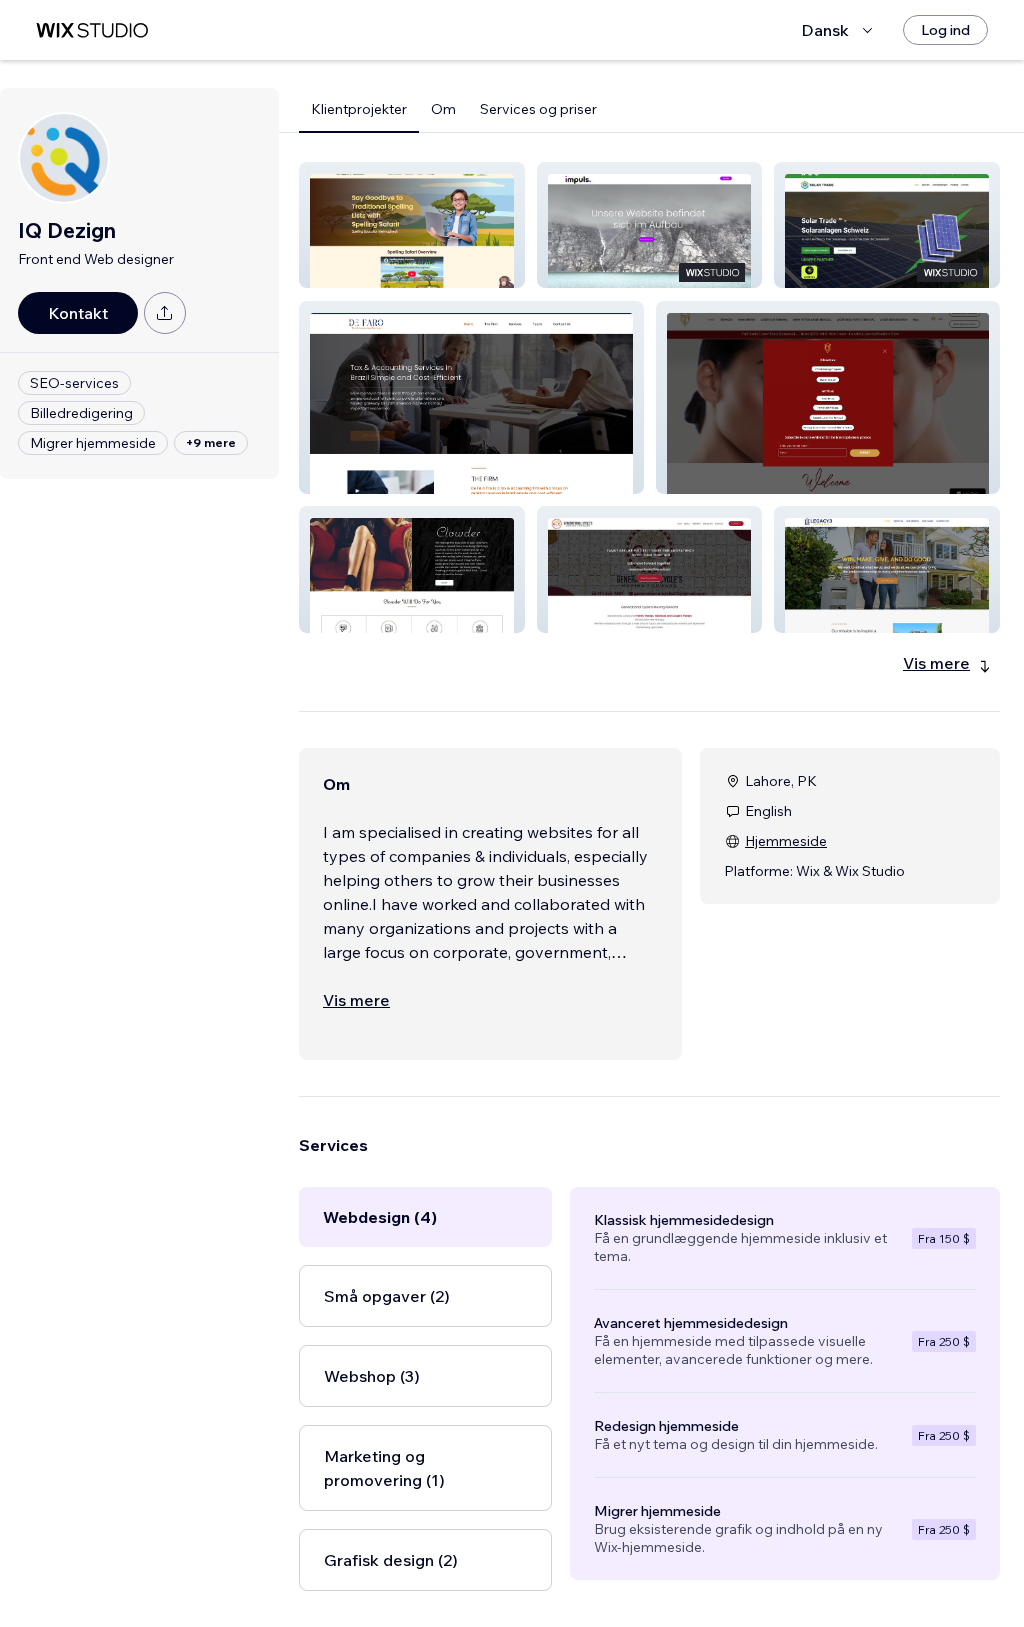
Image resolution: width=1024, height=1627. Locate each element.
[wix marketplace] (92, 30)
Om (443, 109)
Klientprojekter (359, 109)
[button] (412, 225)
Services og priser (538, 109)
